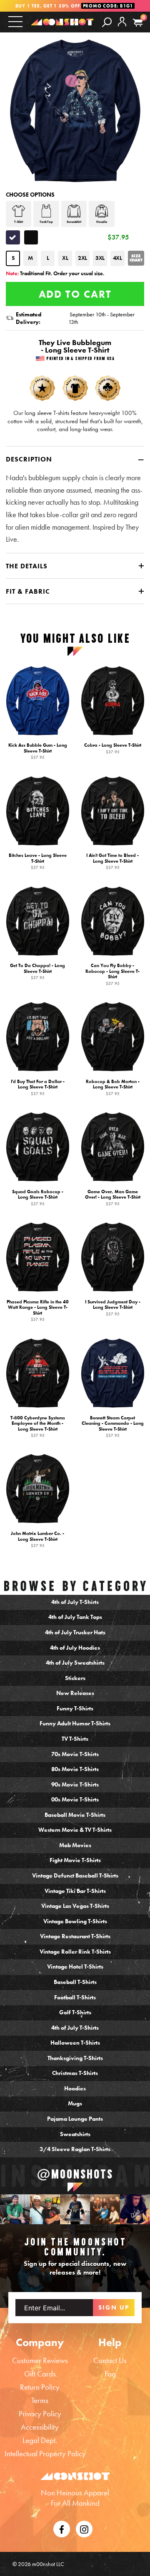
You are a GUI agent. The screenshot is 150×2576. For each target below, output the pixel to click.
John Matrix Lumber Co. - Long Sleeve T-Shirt (37, 1539)
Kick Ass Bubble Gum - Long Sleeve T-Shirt (38, 751)
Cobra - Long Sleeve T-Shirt (113, 748)
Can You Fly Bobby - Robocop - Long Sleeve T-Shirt (112, 974)
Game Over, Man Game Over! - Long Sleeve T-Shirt (113, 1198)
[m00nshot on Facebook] (62, 2528)
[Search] (107, 22)
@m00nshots (75, 2174)
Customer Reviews (40, 2360)
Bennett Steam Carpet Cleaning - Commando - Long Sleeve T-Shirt (113, 1426)
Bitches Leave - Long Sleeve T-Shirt (38, 861)
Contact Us (110, 2360)
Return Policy (40, 2387)
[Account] (122, 28)
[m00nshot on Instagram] (15, 2209)
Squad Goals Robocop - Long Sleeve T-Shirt (38, 1198)
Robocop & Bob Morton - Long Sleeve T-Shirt (113, 1087)
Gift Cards (40, 2374)
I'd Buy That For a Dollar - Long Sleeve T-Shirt (38, 1087)
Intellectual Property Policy (45, 2454)
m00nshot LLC (48, 2564)
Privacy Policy (40, 2414)
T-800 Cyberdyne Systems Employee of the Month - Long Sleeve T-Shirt (38, 1426)
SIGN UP (114, 2307)
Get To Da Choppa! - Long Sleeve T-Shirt (37, 971)
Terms (40, 2400)
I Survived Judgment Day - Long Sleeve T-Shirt (113, 1308)
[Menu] (15, 21)
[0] (138, 23)
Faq (110, 2374)
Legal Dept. (40, 2440)
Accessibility (40, 2427)
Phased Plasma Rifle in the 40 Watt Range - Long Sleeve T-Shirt (38, 1311)
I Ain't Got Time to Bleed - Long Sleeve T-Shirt (112, 861)
